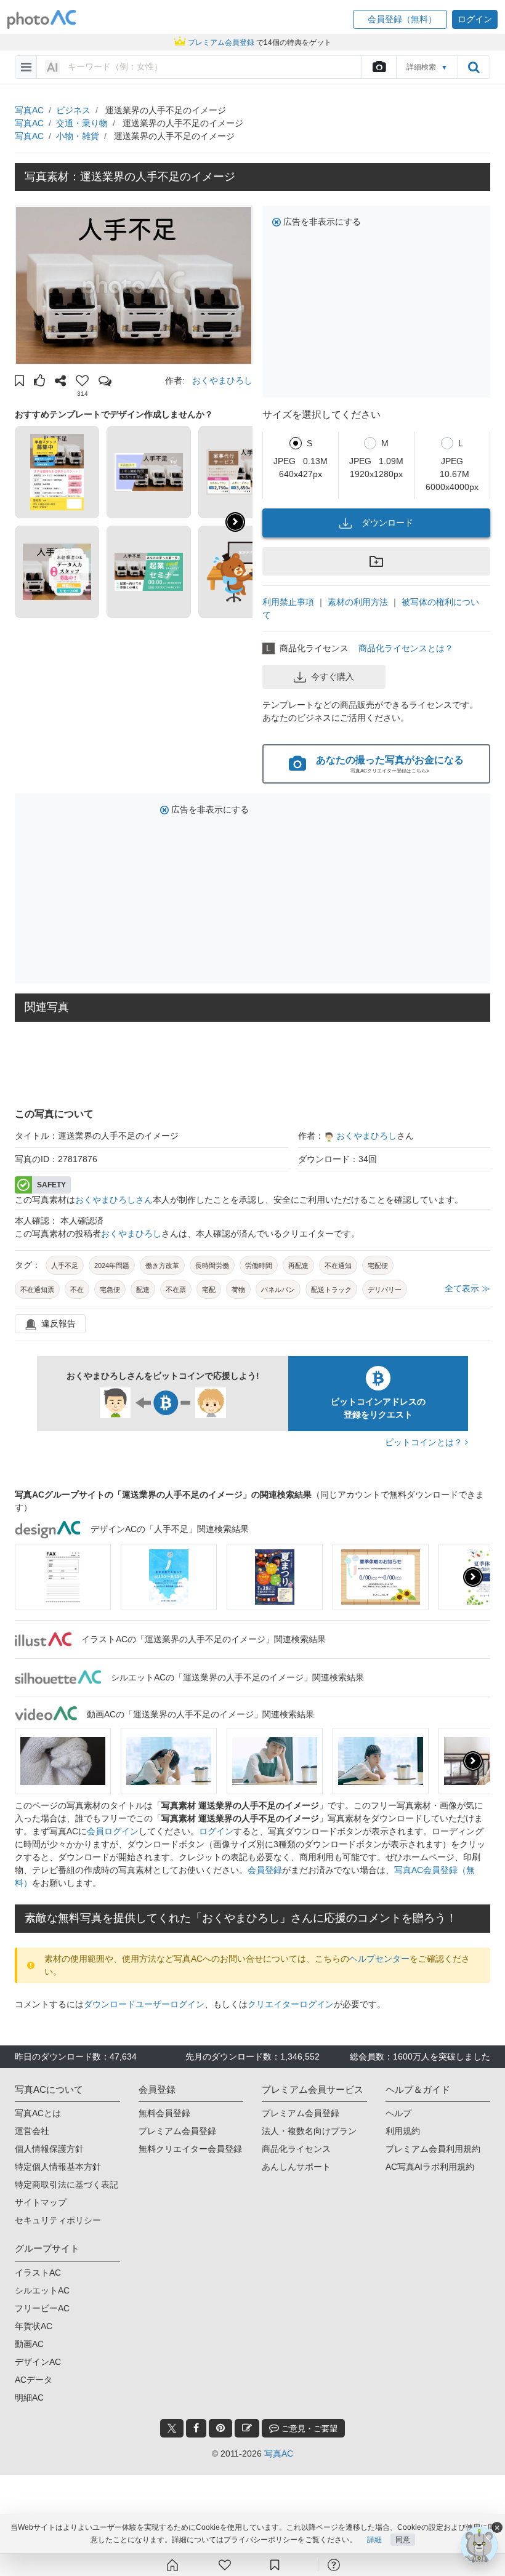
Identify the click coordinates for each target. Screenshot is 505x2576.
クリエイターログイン (291, 2004)
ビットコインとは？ (425, 1442)
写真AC (29, 110)
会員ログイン (113, 1831)
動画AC (29, 2344)
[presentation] (473, 1577)
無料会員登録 (164, 2113)
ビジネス (73, 110)
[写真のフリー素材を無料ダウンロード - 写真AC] (42, 19)
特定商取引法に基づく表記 (67, 2185)
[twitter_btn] (172, 2428)
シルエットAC (42, 2290)
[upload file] (379, 67)
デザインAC (38, 2362)
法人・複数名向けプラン (309, 2131)
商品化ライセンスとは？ (406, 648)
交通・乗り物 (82, 123)
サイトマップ (41, 2202)
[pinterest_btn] (220, 2428)
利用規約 (403, 2131)
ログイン (216, 1831)
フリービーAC (42, 2308)
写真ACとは (38, 2113)
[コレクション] (275, 2565)
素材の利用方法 (358, 602)
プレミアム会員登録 (177, 2131)
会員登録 (265, 1870)
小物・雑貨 (78, 136)
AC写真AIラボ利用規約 (430, 2167)
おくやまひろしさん (114, 1200)
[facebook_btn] (196, 2428)
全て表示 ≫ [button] (467, 1288)
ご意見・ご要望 (308, 2429)
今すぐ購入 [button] (333, 676)
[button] (400, 19)
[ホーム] (172, 2565)
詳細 (374, 2540)
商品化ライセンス (296, 2149)
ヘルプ (398, 2113)
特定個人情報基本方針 (58, 2167)
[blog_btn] (247, 2428)
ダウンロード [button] (387, 523)
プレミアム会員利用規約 (433, 2149)
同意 (403, 2540)
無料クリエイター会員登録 (190, 2149)
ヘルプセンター (379, 1959)
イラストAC (38, 2273)
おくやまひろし (222, 380)
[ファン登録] (225, 2565)
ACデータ (34, 2380)
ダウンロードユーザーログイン (144, 2004)
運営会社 (32, 2131)
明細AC (29, 2397)
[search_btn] (474, 67)
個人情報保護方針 (49, 2149)
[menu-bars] (26, 67)
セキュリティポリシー (58, 2220)
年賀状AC (34, 2326)
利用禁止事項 (288, 602)
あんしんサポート (296, 2167)
